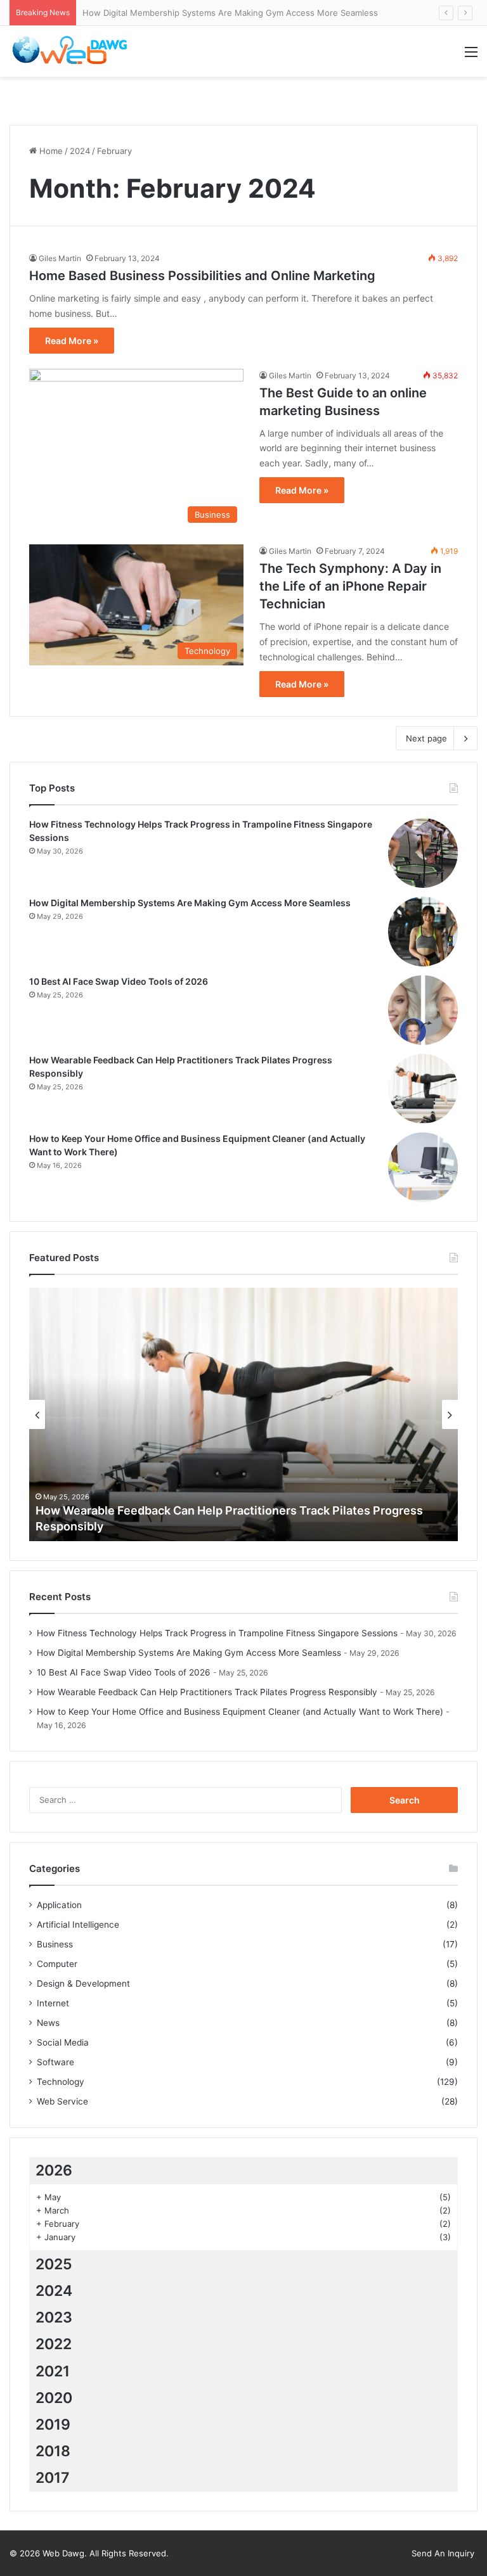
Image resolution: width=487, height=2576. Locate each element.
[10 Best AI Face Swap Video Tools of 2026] (423, 1010)
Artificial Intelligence (78, 1925)
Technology (61, 2082)
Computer (57, 1964)
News (48, 2023)
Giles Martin (60, 258)
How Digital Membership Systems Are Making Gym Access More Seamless (230, 13)
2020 (54, 2398)
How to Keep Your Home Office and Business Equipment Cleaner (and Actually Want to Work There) (240, 1712)
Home (50, 151)
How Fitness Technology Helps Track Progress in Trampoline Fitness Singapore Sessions (217, 1633)
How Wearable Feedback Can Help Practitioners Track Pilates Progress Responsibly (207, 1692)
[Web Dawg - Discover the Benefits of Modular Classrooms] (70, 51)
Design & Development (83, 1983)
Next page (426, 738)
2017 (53, 2478)
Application (59, 1905)
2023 (54, 2317)
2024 (80, 151)
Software (55, 2062)
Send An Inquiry (443, 2553)
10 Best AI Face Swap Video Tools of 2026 (119, 981)
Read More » (72, 341)
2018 (53, 2451)
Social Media (63, 2042)
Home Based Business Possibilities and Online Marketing (202, 276)
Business (55, 1944)
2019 (53, 2425)
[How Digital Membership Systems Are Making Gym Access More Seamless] (423, 932)
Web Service (62, 2101)
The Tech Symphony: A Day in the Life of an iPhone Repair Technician (350, 586)
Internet (53, 2003)
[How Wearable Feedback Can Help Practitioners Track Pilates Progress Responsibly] (423, 1089)
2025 (54, 2264)
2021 (53, 2371)
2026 (54, 2170)
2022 (54, 2344)
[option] (243, 1414)
